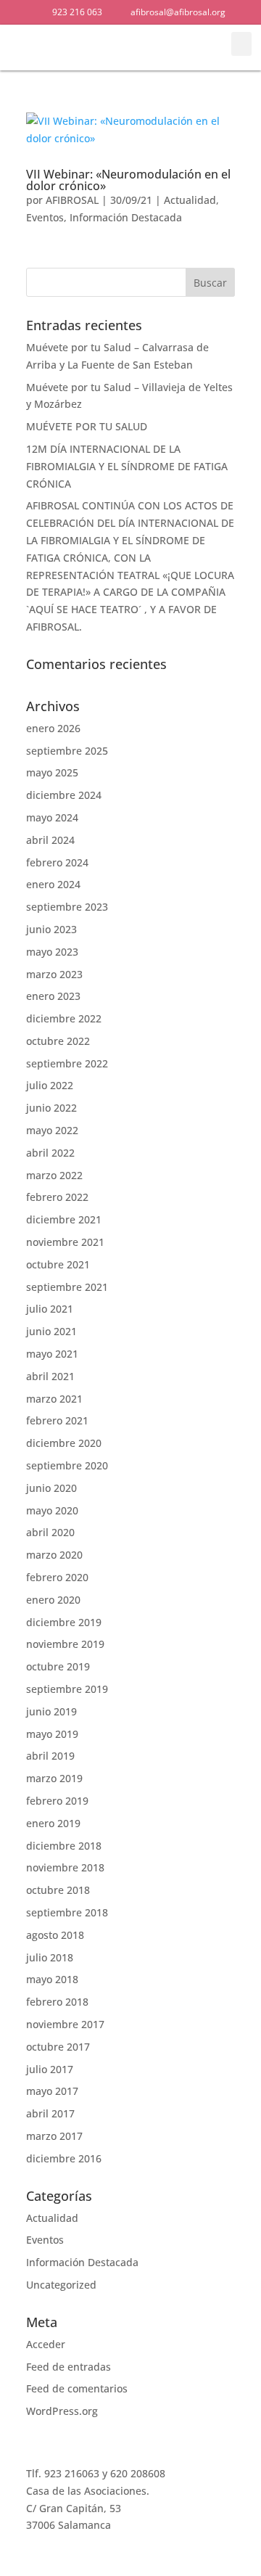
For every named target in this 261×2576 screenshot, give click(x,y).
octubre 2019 (58, 1666)
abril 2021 (50, 1376)
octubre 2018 (58, 1890)
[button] (203, 48)
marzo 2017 (54, 2136)
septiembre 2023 (67, 907)
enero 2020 (53, 1600)
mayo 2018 (52, 1979)
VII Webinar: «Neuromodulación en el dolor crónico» (128, 180)
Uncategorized (61, 2285)
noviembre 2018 (65, 1867)
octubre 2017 (58, 2047)
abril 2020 (50, 1532)
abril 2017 (50, 2113)
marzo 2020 (54, 1555)
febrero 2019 (57, 1801)
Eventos (45, 217)
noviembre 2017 (65, 2024)
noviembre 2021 (65, 1242)
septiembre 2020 (67, 1465)
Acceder (46, 2344)
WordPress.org (62, 2411)
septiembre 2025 (67, 751)
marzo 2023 (54, 974)
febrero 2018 (57, 2002)
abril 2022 (50, 1153)
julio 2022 (50, 1085)
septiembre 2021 (67, 1287)
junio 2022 (51, 1108)
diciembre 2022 (64, 1018)
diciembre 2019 (64, 1622)
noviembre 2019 (65, 1644)
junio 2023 (51, 929)
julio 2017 (50, 2069)
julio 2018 (50, 1957)
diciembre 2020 (64, 1443)
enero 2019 (53, 1823)
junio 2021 (51, 1331)
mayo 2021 (52, 1354)
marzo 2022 (54, 1175)
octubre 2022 (58, 1041)
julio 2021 (50, 1309)
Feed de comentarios (77, 2388)
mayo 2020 (52, 1510)
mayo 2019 (52, 1734)
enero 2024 (53, 884)
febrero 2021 (57, 1420)
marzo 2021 (54, 1399)
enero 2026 (53, 728)
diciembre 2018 (64, 1846)
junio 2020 (51, 1488)
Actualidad (190, 200)
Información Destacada (126, 217)
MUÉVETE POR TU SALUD (87, 426)
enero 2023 (53, 996)
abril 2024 (50, 840)
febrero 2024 (57, 862)
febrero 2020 (57, 1577)
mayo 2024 (52, 817)
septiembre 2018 (67, 1912)
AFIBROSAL (72, 200)
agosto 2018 (55, 1935)
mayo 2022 (52, 1130)
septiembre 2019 (67, 1689)
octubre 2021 (58, 1264)
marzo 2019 (54, 1778)
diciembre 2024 (64, 795)
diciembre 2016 (64, 2158)
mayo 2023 (52, 952)
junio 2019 (51, 1711)
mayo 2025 (52, 772)
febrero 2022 (57, 1197)
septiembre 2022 (67, 1063)
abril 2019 (50, 1756)
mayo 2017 (52, 2091)
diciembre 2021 (64, 1219)
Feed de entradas (69, 2367)
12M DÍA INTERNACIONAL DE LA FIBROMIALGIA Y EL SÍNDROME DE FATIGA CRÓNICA (127, 466)
